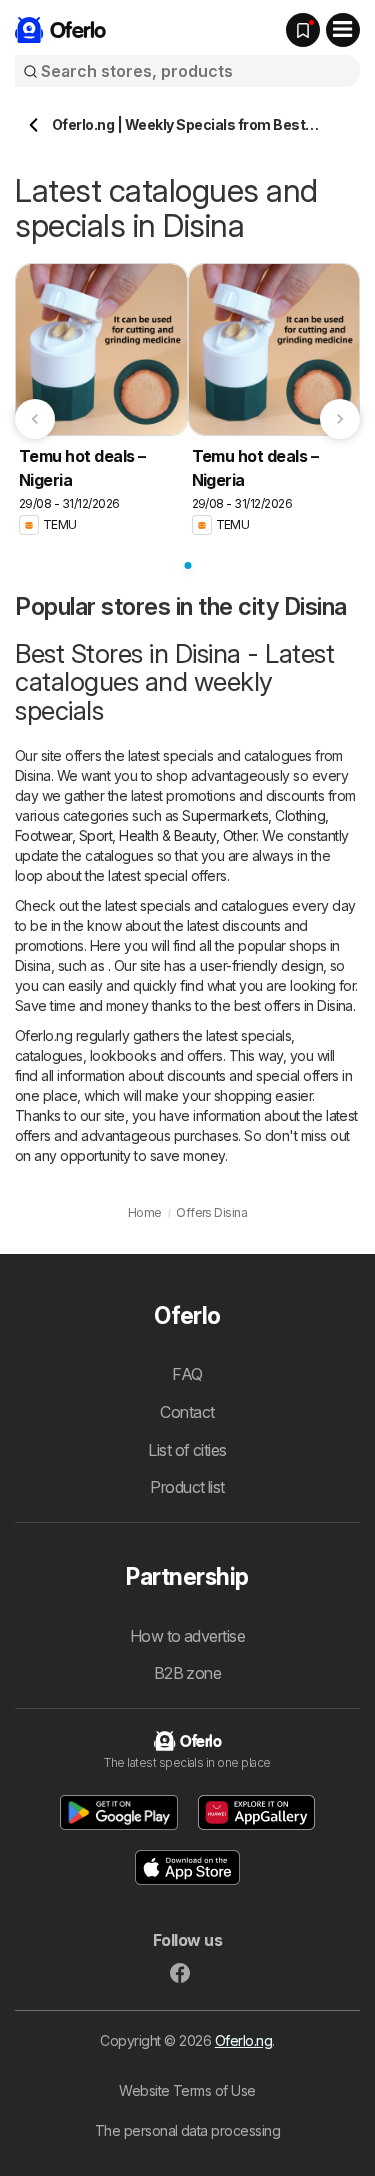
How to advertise (188, 1636)
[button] (119, 1812)
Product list (187, 1487)
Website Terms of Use (187, 2090)
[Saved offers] (303, 30)
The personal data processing (188, 2130)
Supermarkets (225, 815)
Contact (187, 1412)
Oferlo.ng (243, 2040)
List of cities (187, 1450)
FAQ (187, 1374)
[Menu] (343, 30)
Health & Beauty (167, 835)
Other (239, 835)
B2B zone (188, 1673)
